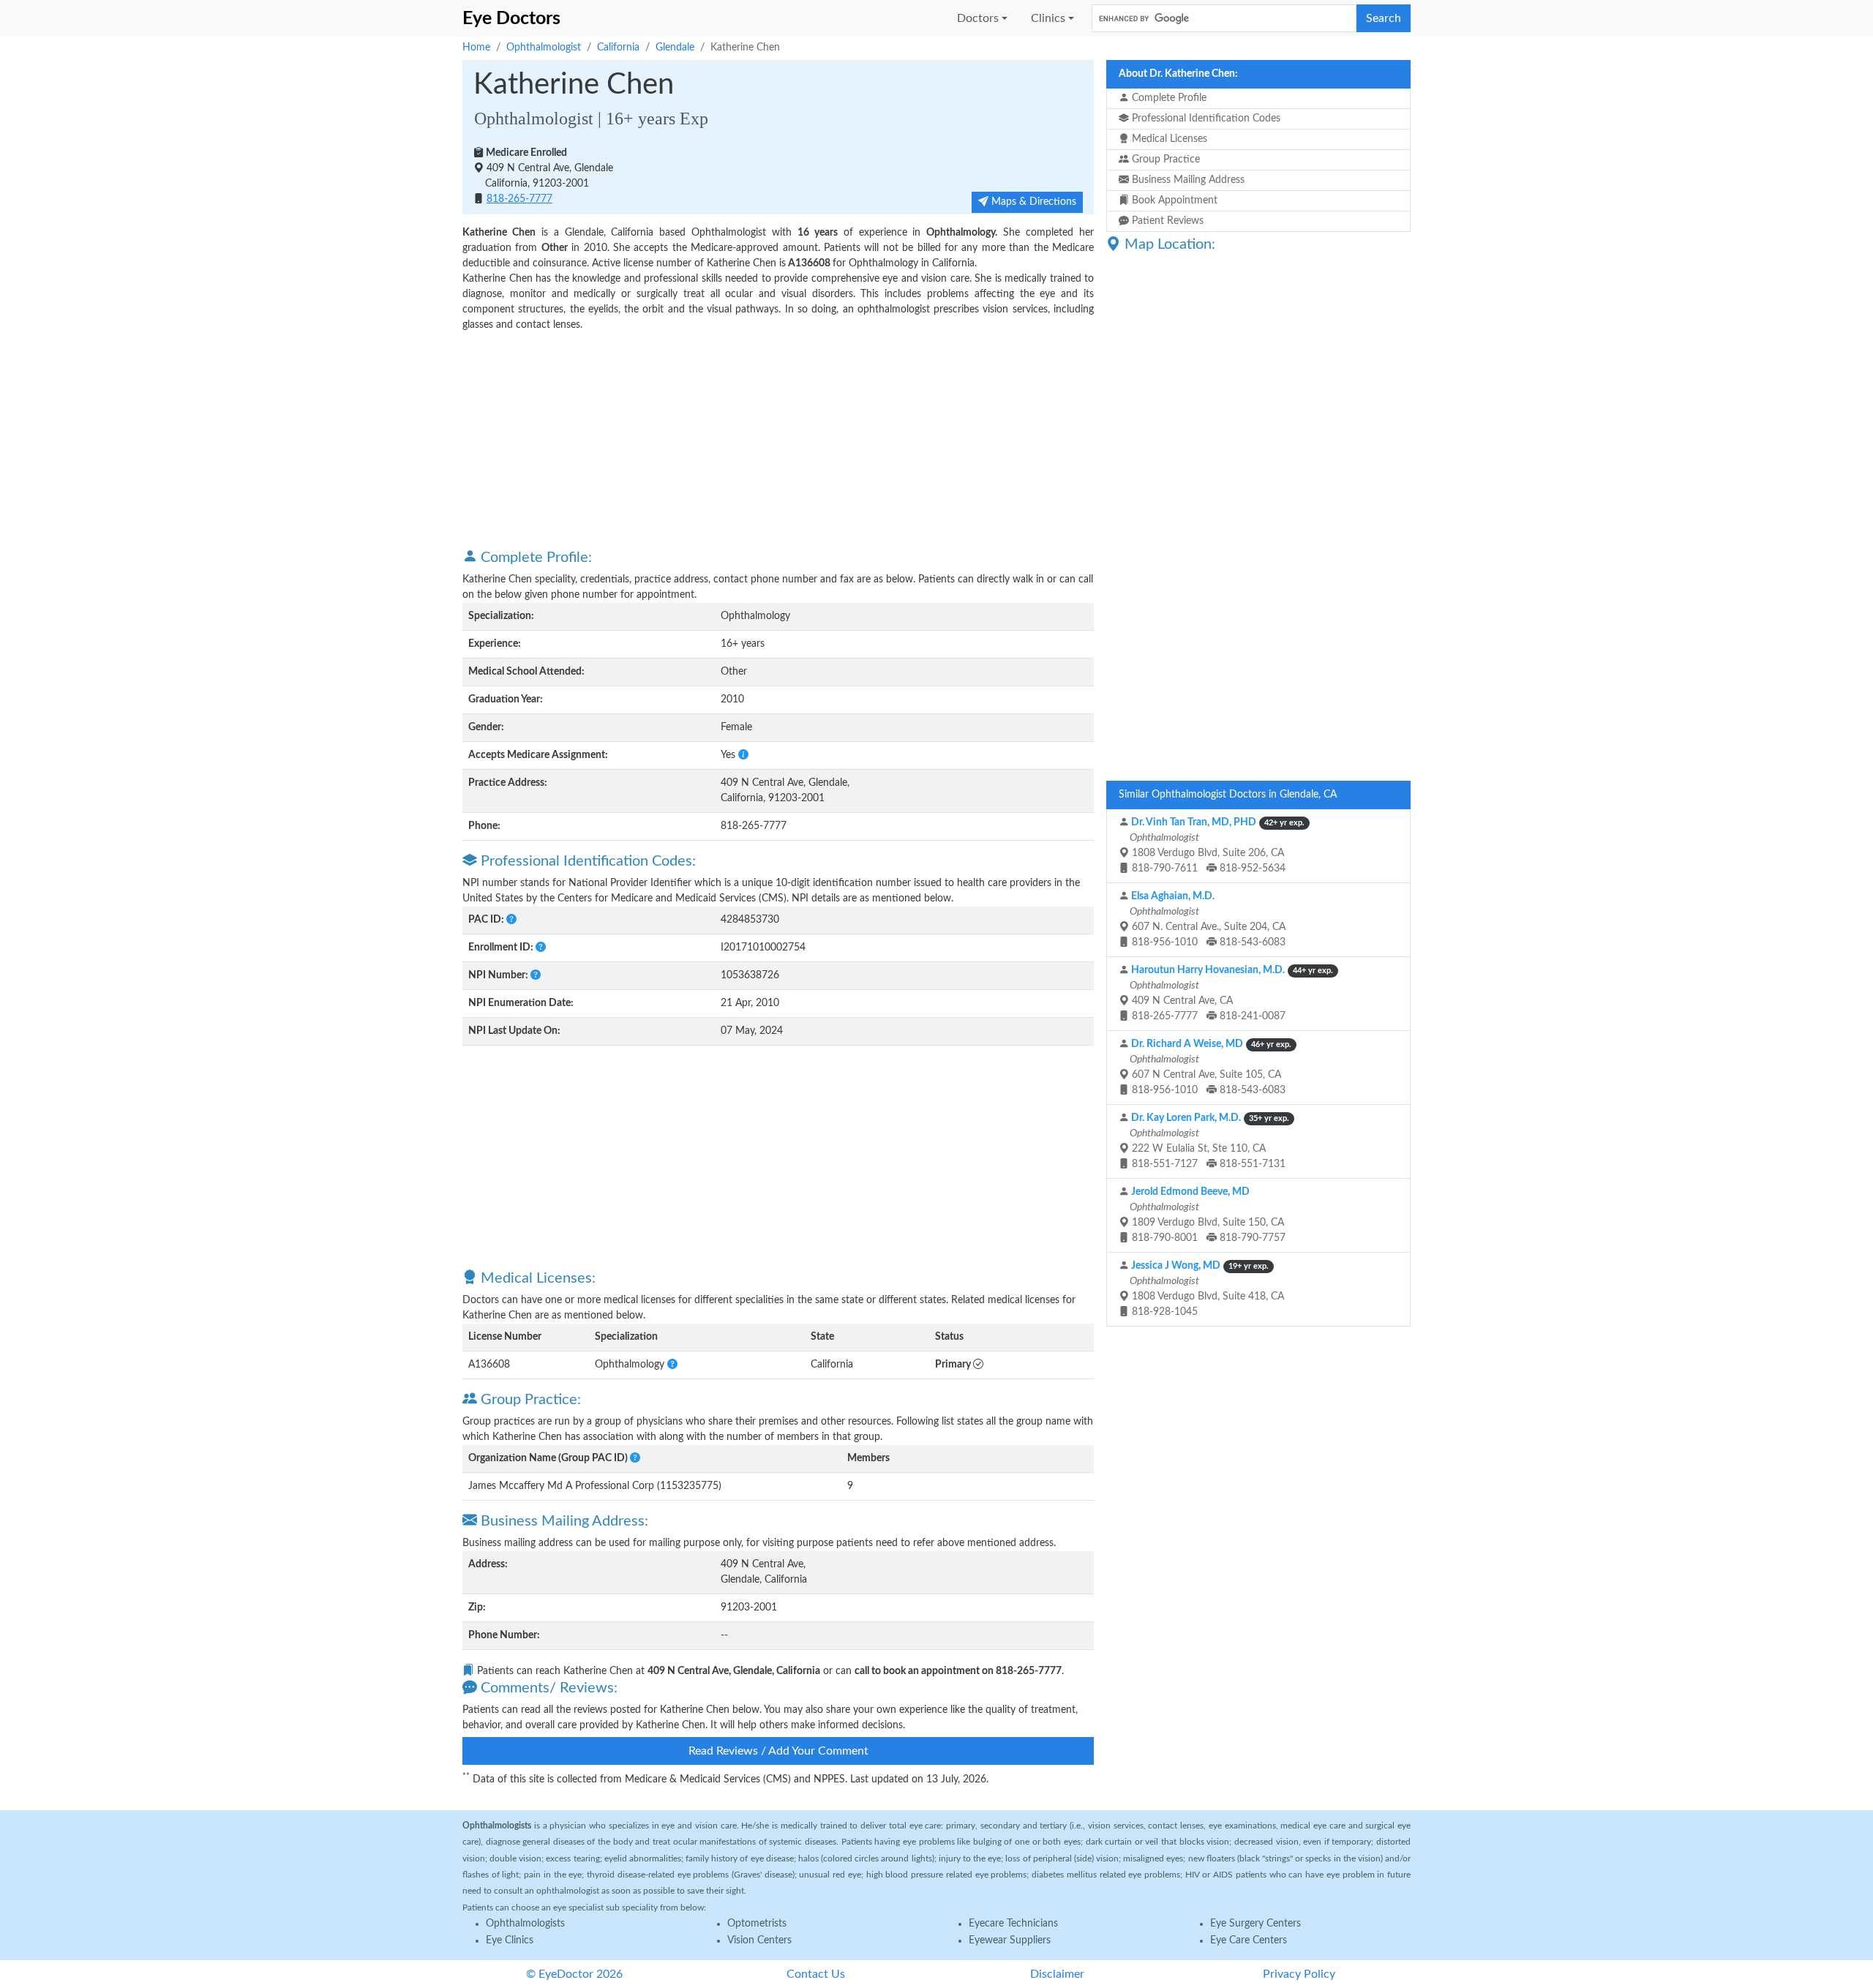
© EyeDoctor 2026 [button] (574, 1974)
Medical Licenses (1168, 139)
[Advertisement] (778, 439)
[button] (743, 755)
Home (476, 48)
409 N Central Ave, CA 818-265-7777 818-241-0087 (1230, 993)
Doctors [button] (978, 18)
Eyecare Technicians (1013, 1924)
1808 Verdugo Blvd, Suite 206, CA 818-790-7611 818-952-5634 (1216, 845)
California (618, 48)
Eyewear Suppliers (1010, 1940)
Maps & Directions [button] (1032, 202)
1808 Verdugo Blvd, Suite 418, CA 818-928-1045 (1206, 1289)
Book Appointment (1173, 200)
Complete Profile (1168, 98)
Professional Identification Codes (1205, 119)
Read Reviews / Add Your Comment (778, 1751)
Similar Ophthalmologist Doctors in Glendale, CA (1228, 795)
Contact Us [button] (816, 1974)
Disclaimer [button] (1057, 1974)
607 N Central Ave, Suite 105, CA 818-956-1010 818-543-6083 (1209, 1067)
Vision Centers (759, 1940)
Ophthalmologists (525, 1924)
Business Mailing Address (1187, 180)
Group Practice (1164, 160)
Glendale (675, 48)
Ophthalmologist (544, 48)
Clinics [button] (1048, 18)
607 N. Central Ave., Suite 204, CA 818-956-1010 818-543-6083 (1206, 919)
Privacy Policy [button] (1299, 1974)
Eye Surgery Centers (1255, 1924)
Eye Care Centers (1249, 1940)
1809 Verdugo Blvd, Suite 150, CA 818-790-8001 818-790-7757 (1206, 1215)
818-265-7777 (519, 199)
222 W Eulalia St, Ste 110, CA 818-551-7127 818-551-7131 (1208, 1141)
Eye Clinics (510, 1940)
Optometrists (757, 1924)
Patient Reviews (1166, 221)
